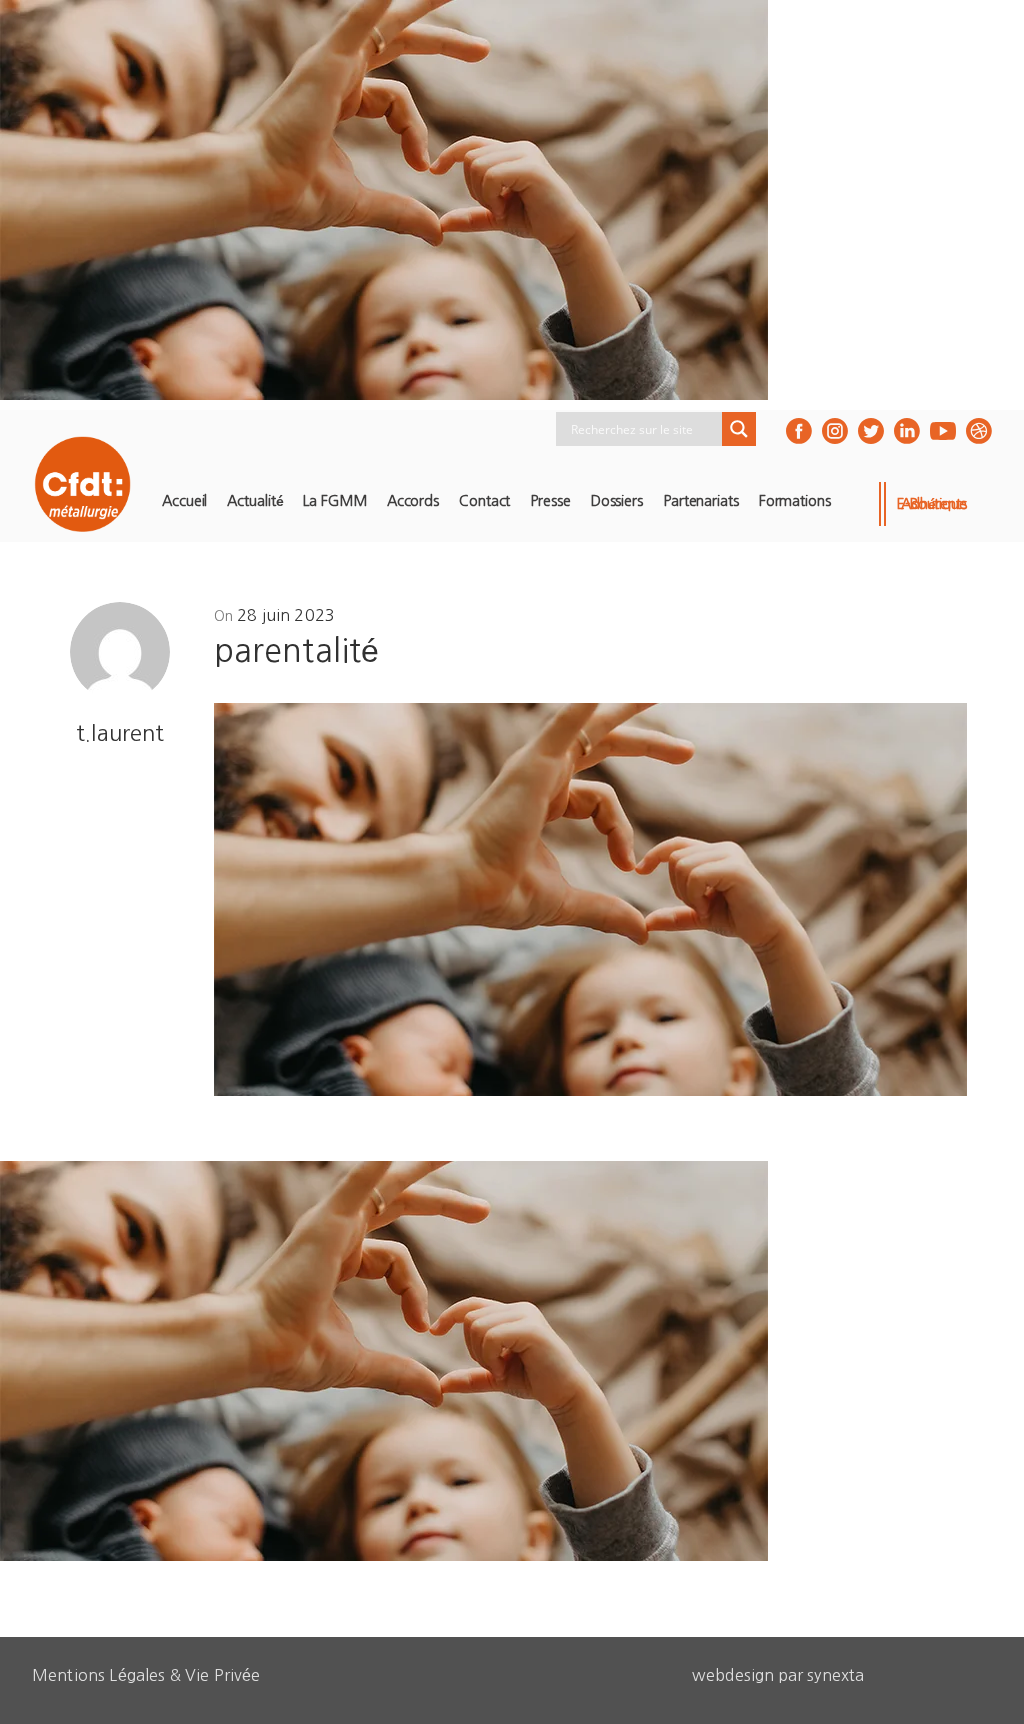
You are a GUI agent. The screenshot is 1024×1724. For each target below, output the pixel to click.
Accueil (184, 501)
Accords (413, 501)
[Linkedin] (907, 431)
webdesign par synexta (778, 1675)
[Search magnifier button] (739, 429)
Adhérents (934, 504)
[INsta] (835, 431)
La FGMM (334, 501)
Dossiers (617, 501)
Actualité (255, 501)
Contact (484, 501)
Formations (795, 501)
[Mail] (979, 431)
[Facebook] (799, 431)
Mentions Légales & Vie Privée (146, 1675)
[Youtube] (943, 431)
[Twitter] (871, 431)
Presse (550, 501)
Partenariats (701, 501)
